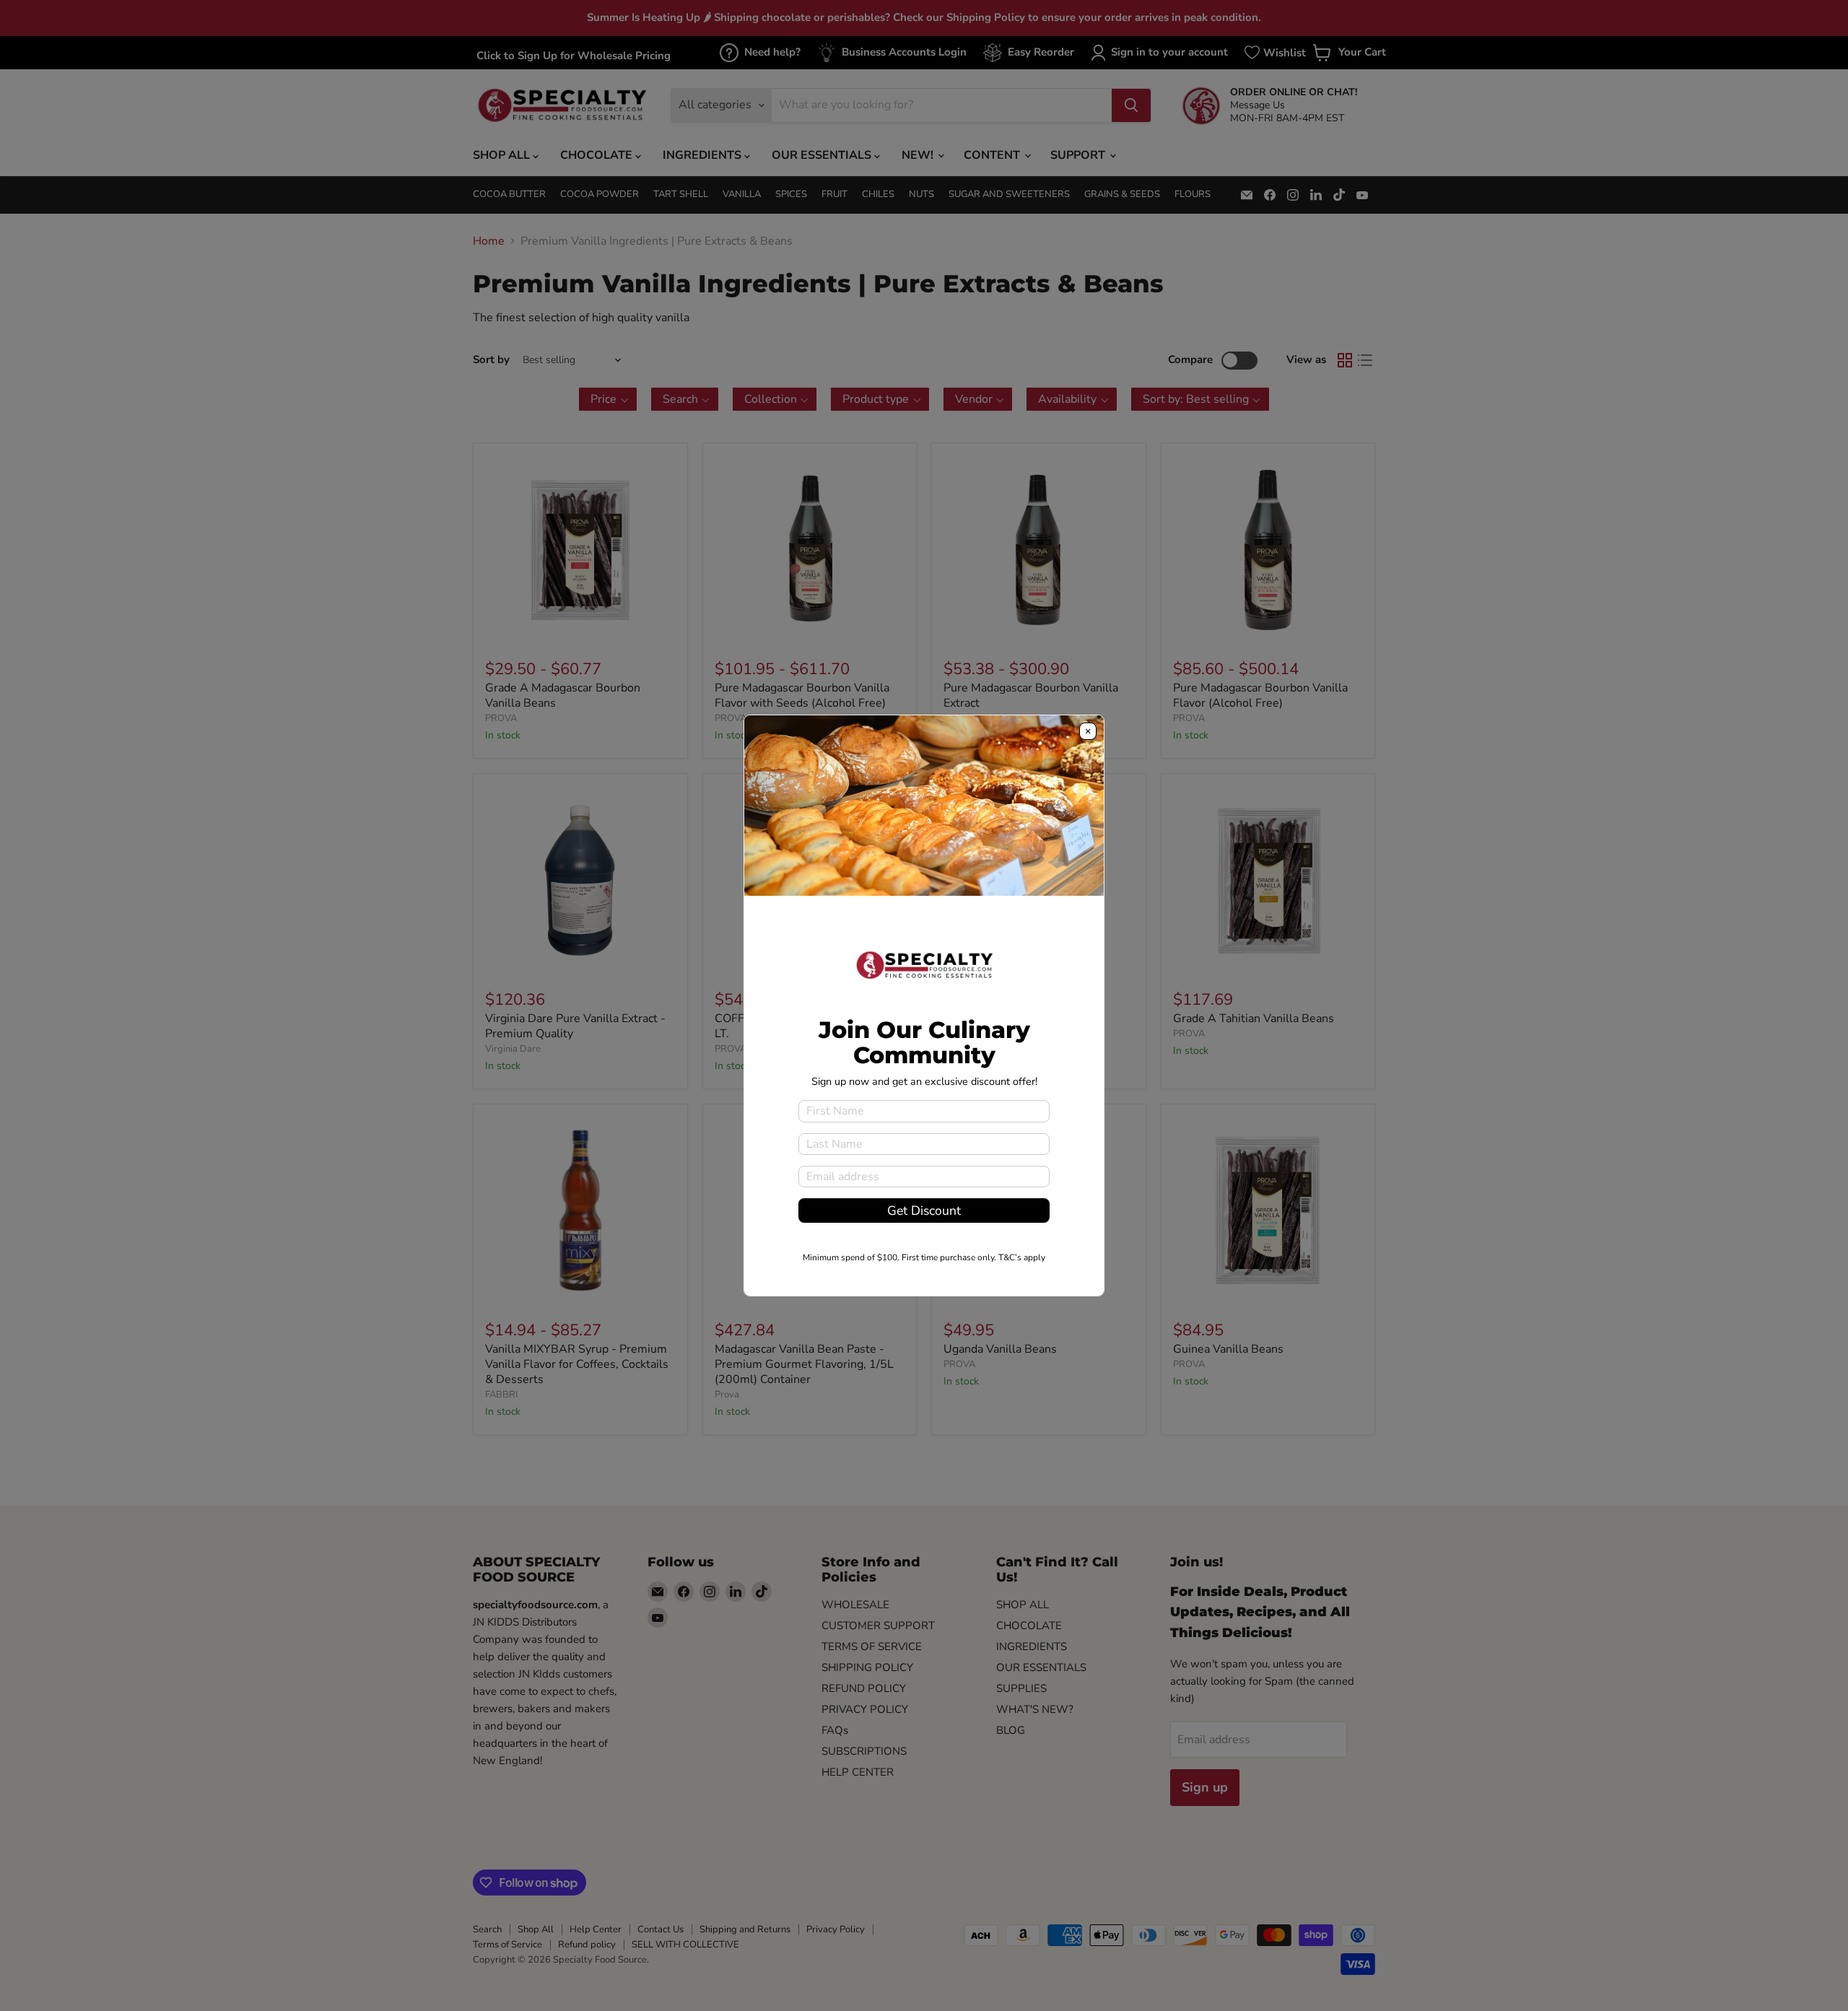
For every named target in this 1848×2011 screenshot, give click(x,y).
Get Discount (924, 1210)
